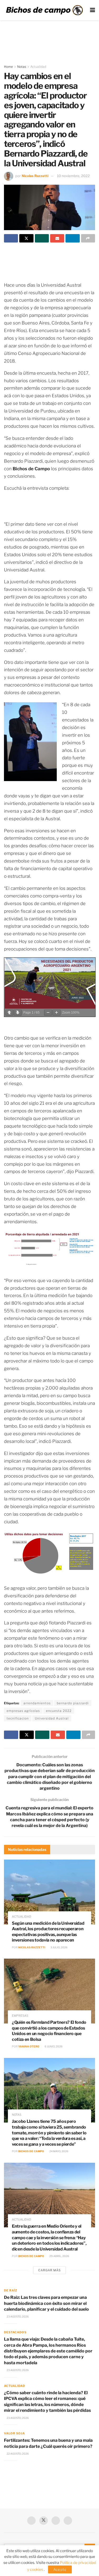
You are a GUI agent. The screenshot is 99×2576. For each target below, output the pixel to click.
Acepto (60, 2569)
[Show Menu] (93, 10)
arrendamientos (37, 1703)
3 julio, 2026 (59, 1947)
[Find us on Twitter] (44, 2521)
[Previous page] (9, 1013)
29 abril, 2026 (59, 2256)
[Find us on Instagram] (68, 2521)
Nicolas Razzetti (35, 176)
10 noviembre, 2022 (73, 176)
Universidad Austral (52, 1718)
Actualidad (38, 67)
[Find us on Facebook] (31, 2521)
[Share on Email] (57, 238)
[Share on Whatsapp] (42, 238)
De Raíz (11, 2290)
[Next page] (18, 1013)
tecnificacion (18, 1718)
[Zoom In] (56, 1013)
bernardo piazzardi (73, 1703)
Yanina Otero (29, 2046)
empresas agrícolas (23, 1711)
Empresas (20, 2016)
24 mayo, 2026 (59, 2151)
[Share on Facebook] (11, 238)
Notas (22, 67)
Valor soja (14, 2433)
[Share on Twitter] (26, 238)
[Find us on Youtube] (56, 2521)
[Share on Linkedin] (72, 238)
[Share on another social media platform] (88, 238)
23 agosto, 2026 (17, 2316)
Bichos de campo (31, 2151)
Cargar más (49, 2270)
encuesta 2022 (59, 1711)
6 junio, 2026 (53, 2046)
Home (8, 67)
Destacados (15, 2332)
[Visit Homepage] (44, 10)
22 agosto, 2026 (17, 2454)
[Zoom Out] (48, 1013)
